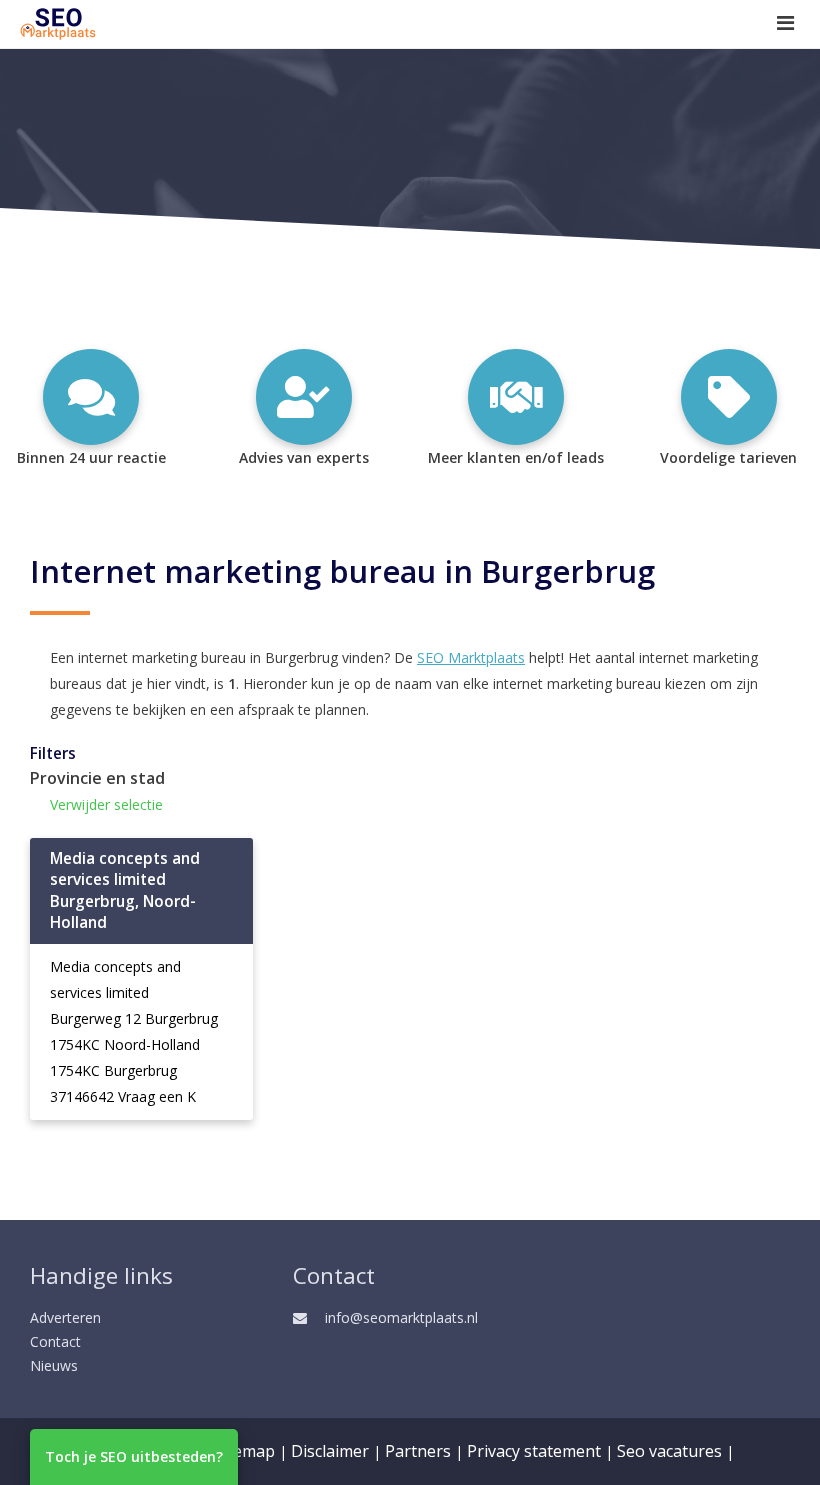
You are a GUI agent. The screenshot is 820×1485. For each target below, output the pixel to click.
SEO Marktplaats (471, 657)
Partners (418, 1451)
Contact (55, 1341)
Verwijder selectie (106, 804)
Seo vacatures (669, 1451)
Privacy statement (534, 1451)
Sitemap (244, 1451)
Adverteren (65, 1317)
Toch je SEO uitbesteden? (134, 1456)
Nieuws (54, 1365)
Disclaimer (330, 1451)
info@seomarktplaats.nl (401, 1317)
